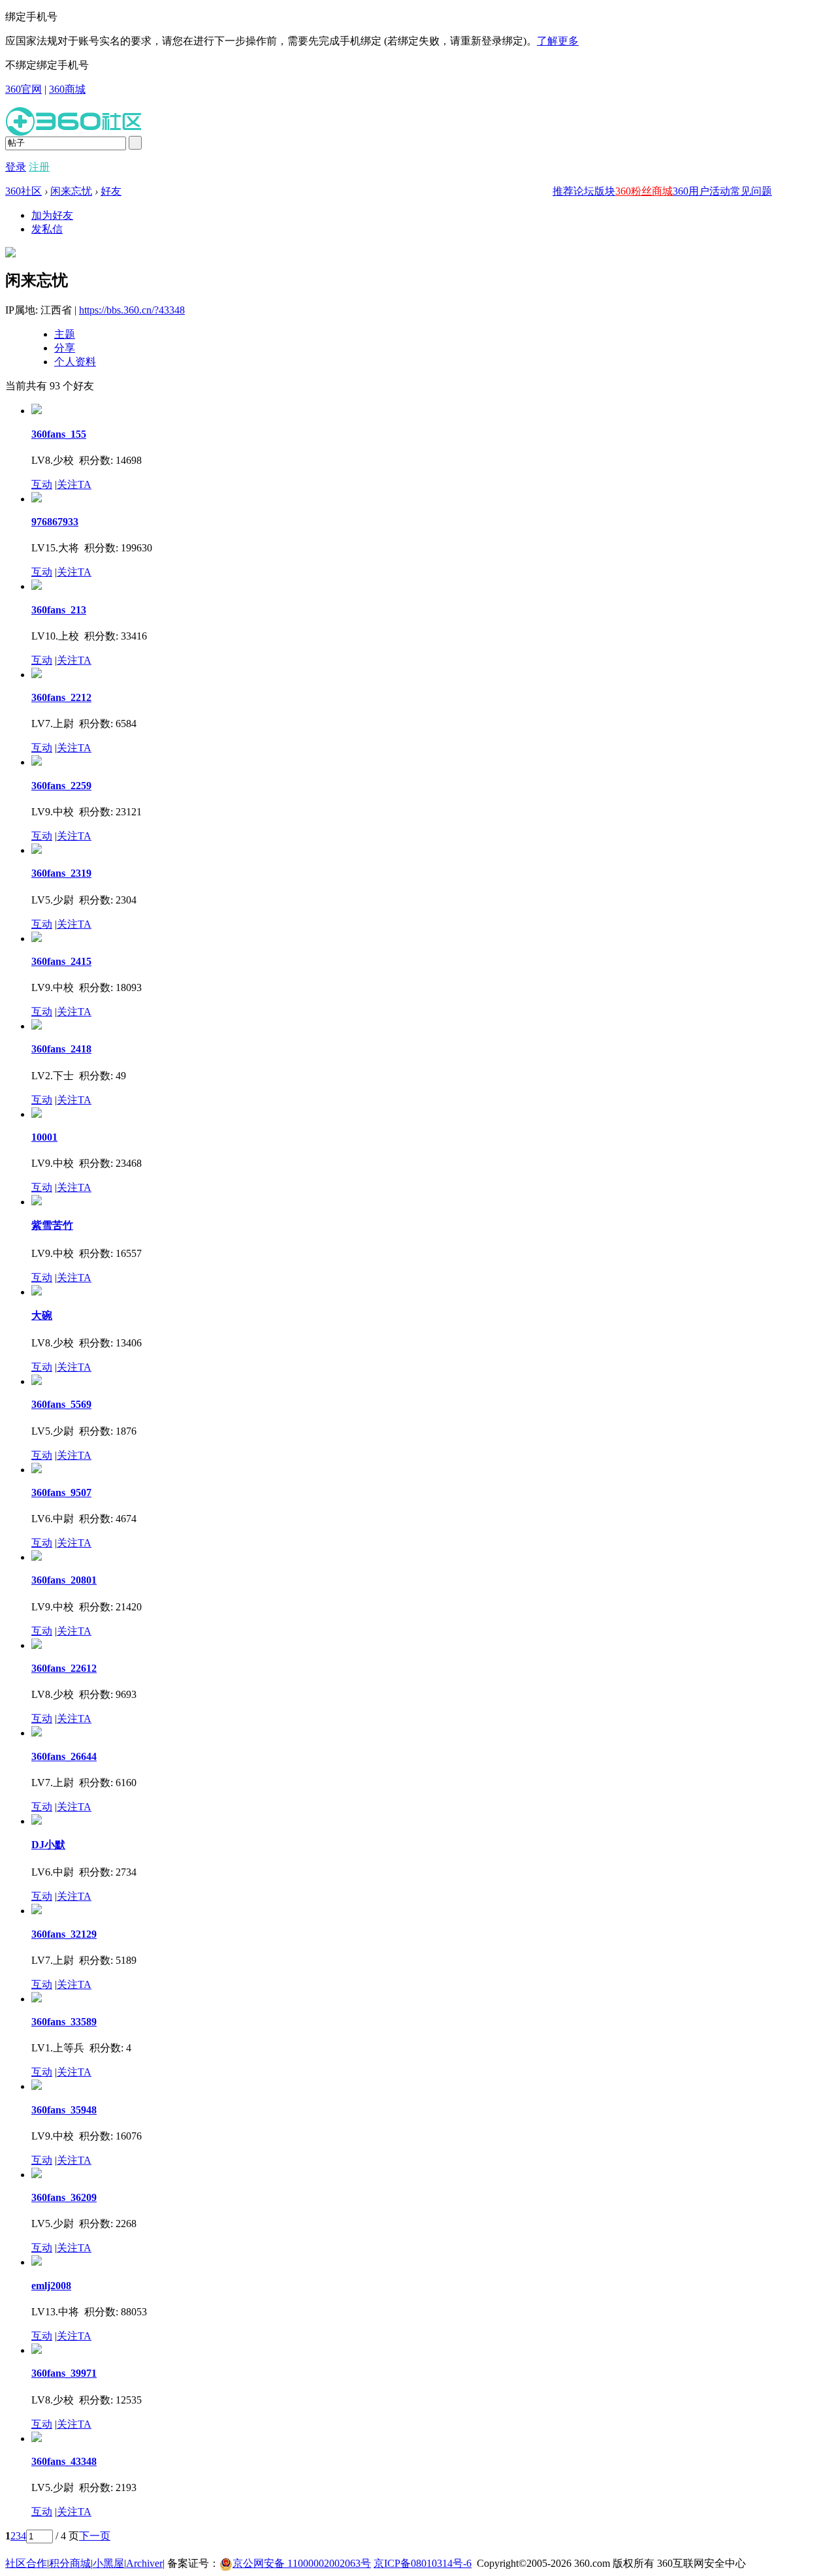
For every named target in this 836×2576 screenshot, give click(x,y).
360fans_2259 (61, 786)
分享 (65, 348)
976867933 (55, 522)
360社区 (24, 191)
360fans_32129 (64, 1934)
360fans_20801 (64, 1580)
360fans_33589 (64, 2022)
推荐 (563, 191)
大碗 (42, 1315)
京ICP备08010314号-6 (423, 2563)
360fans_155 (59, 434)
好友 (111, 191)
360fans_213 (59, 610)
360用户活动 (701, 191)
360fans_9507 (61, 1492)
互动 (42, 484)
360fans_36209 (64, 2197)
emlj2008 (51, 2286)
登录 (16, 167)
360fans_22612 (64, 1668)
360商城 (67, 89)
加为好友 (52, 215)
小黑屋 (108, 2563)
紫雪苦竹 (52, 1225)
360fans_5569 (61, 1404)
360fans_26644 (64, 1756)
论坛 (584, 191)
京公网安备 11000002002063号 (302, 2563)
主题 (65, 334)
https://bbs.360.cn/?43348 (132, 310)
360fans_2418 (61, 1049)
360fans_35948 (64, 2110)
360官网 (24, 89)
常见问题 (751, 191)
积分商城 (70, 2563)
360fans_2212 (61, 697)
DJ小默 (48, 1845)
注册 (39, 167)
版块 (605, 191)
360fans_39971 (64, 2373)
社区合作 (26, 2563)
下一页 (95, 2536)
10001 (44, 1137)
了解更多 (558, 41)
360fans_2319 (61, 873)
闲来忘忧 (71, 191)
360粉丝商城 (644, 191)
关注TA (74, 484)
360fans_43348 (64, 2461)
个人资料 (75, 362)
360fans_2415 (61, 961)
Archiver (144, 2563)
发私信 (47, 229)
